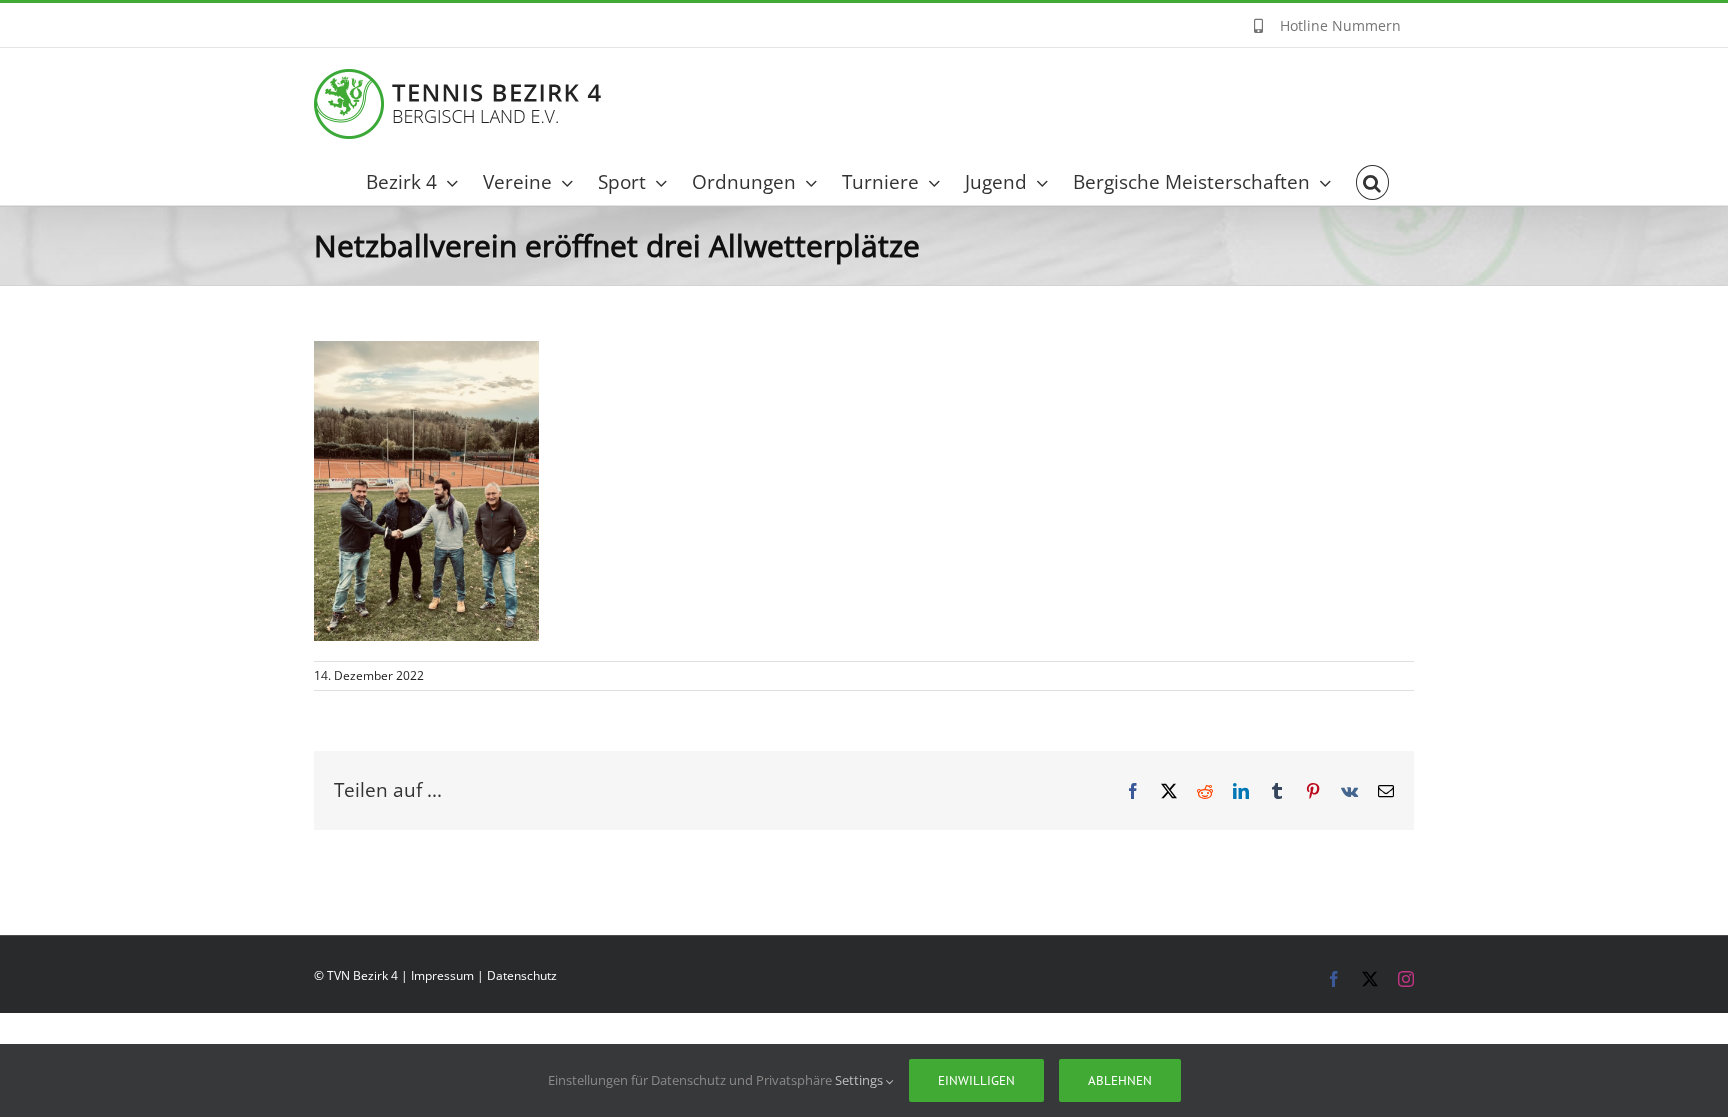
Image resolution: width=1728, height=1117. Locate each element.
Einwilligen (976, 1080)
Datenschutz (522, 975)
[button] (1372, 182)
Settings (860, 1080)
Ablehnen (1120, 1080)
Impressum (442, 975)
